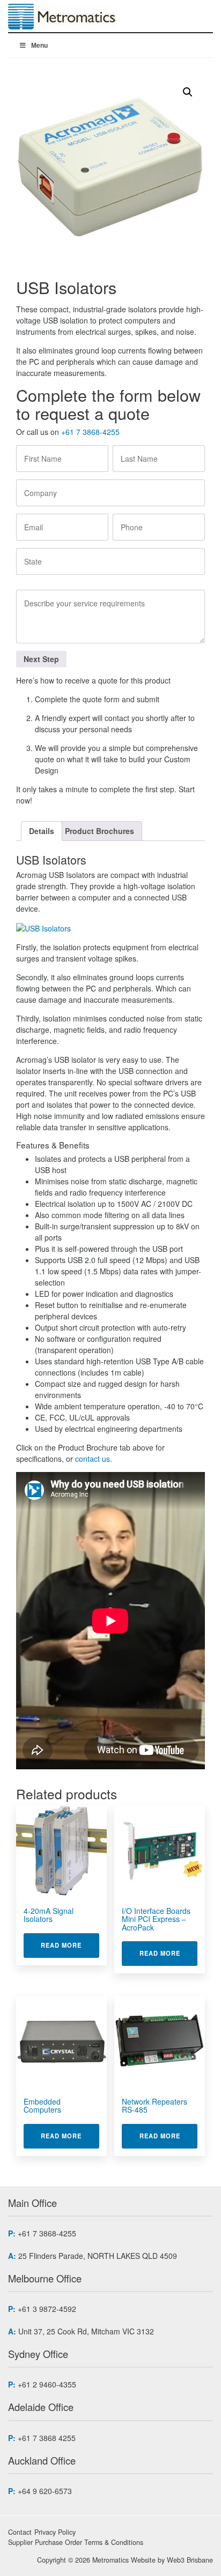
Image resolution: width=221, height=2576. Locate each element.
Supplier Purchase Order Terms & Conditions (76, 2542)
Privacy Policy (55, 2532)
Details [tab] (42, 831)
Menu (39, 45)
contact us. (93, 1459)
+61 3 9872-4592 (47, 2309)
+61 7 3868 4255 (47, 2438)
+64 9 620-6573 (45, 2491)
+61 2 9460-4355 (47, 2384)
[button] (188, 92)
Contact (20, 2532)
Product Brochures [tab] (100, 831)
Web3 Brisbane (190, 2560)
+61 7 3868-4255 (90, 432)
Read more (70, 1945)
